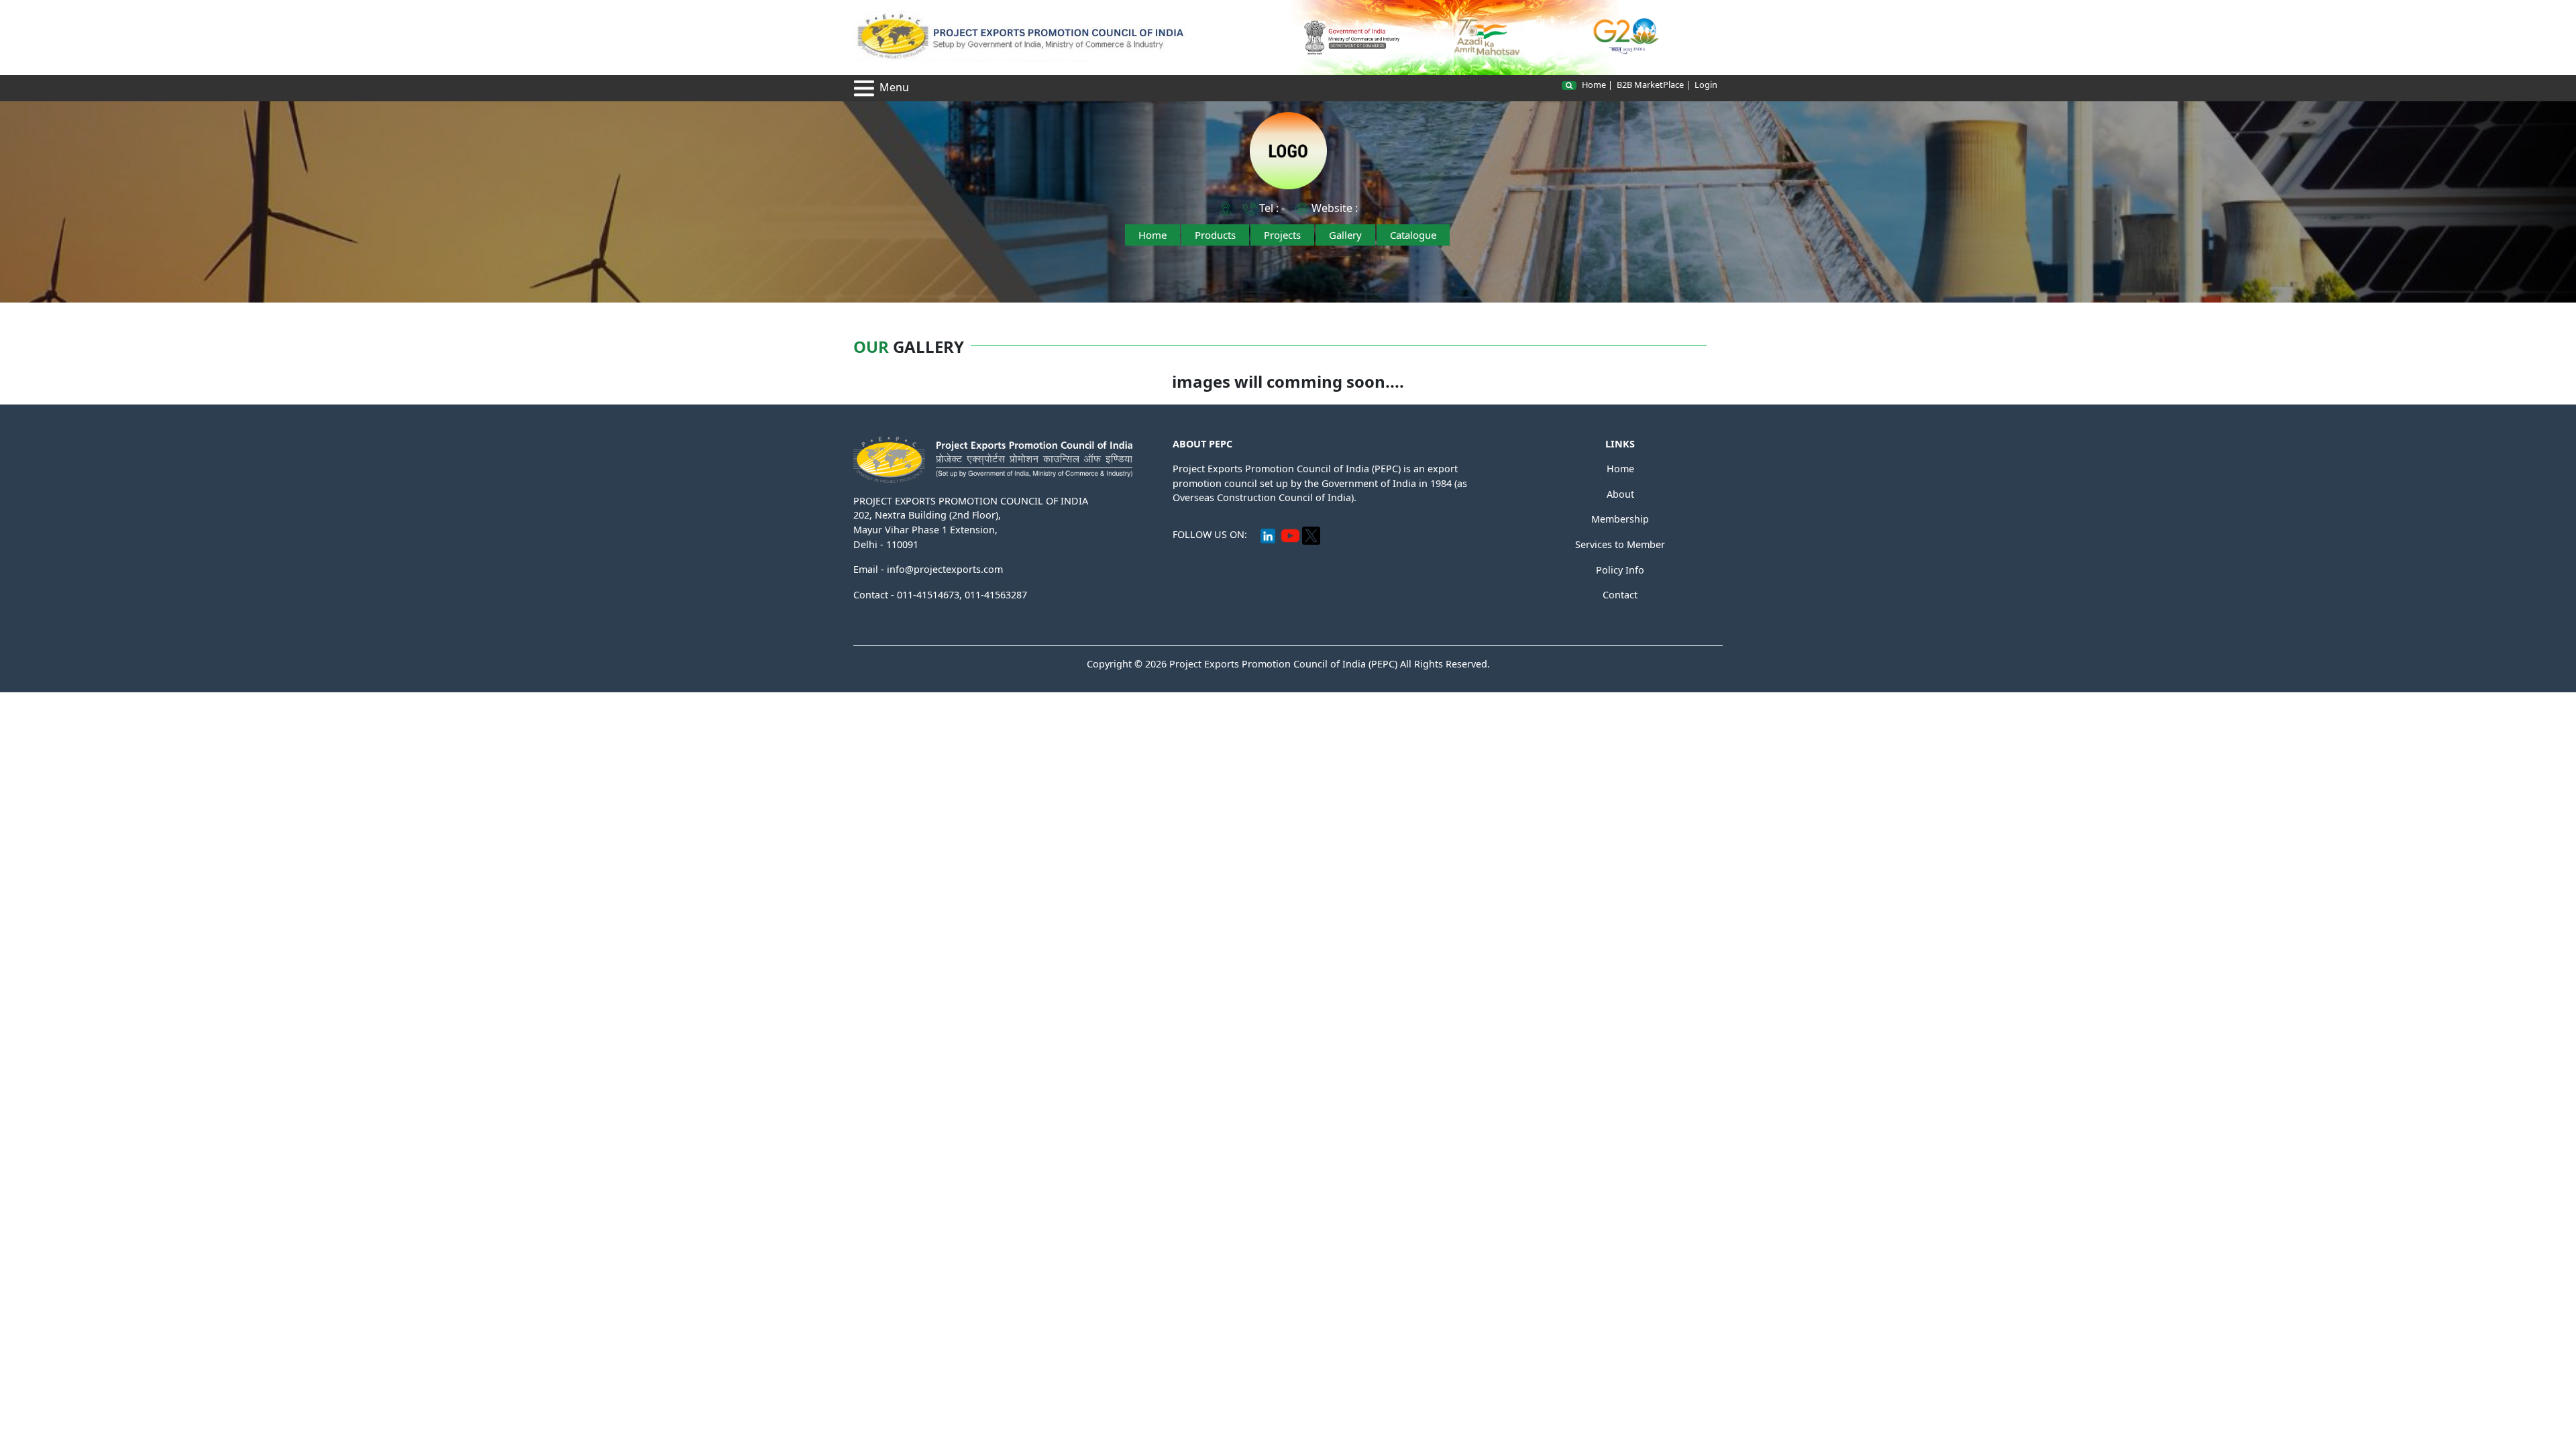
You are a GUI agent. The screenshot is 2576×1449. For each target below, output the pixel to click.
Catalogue (1413, 235)
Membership (1620, 519)
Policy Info (1620, 570)
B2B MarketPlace (1650, 85)
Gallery (1345, 235)
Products (1215, 235)
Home (1594, 85)
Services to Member (1620, 544)
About (1620, 494)
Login (1706, 85)
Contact (1620, 595)
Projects (1282, 235)
